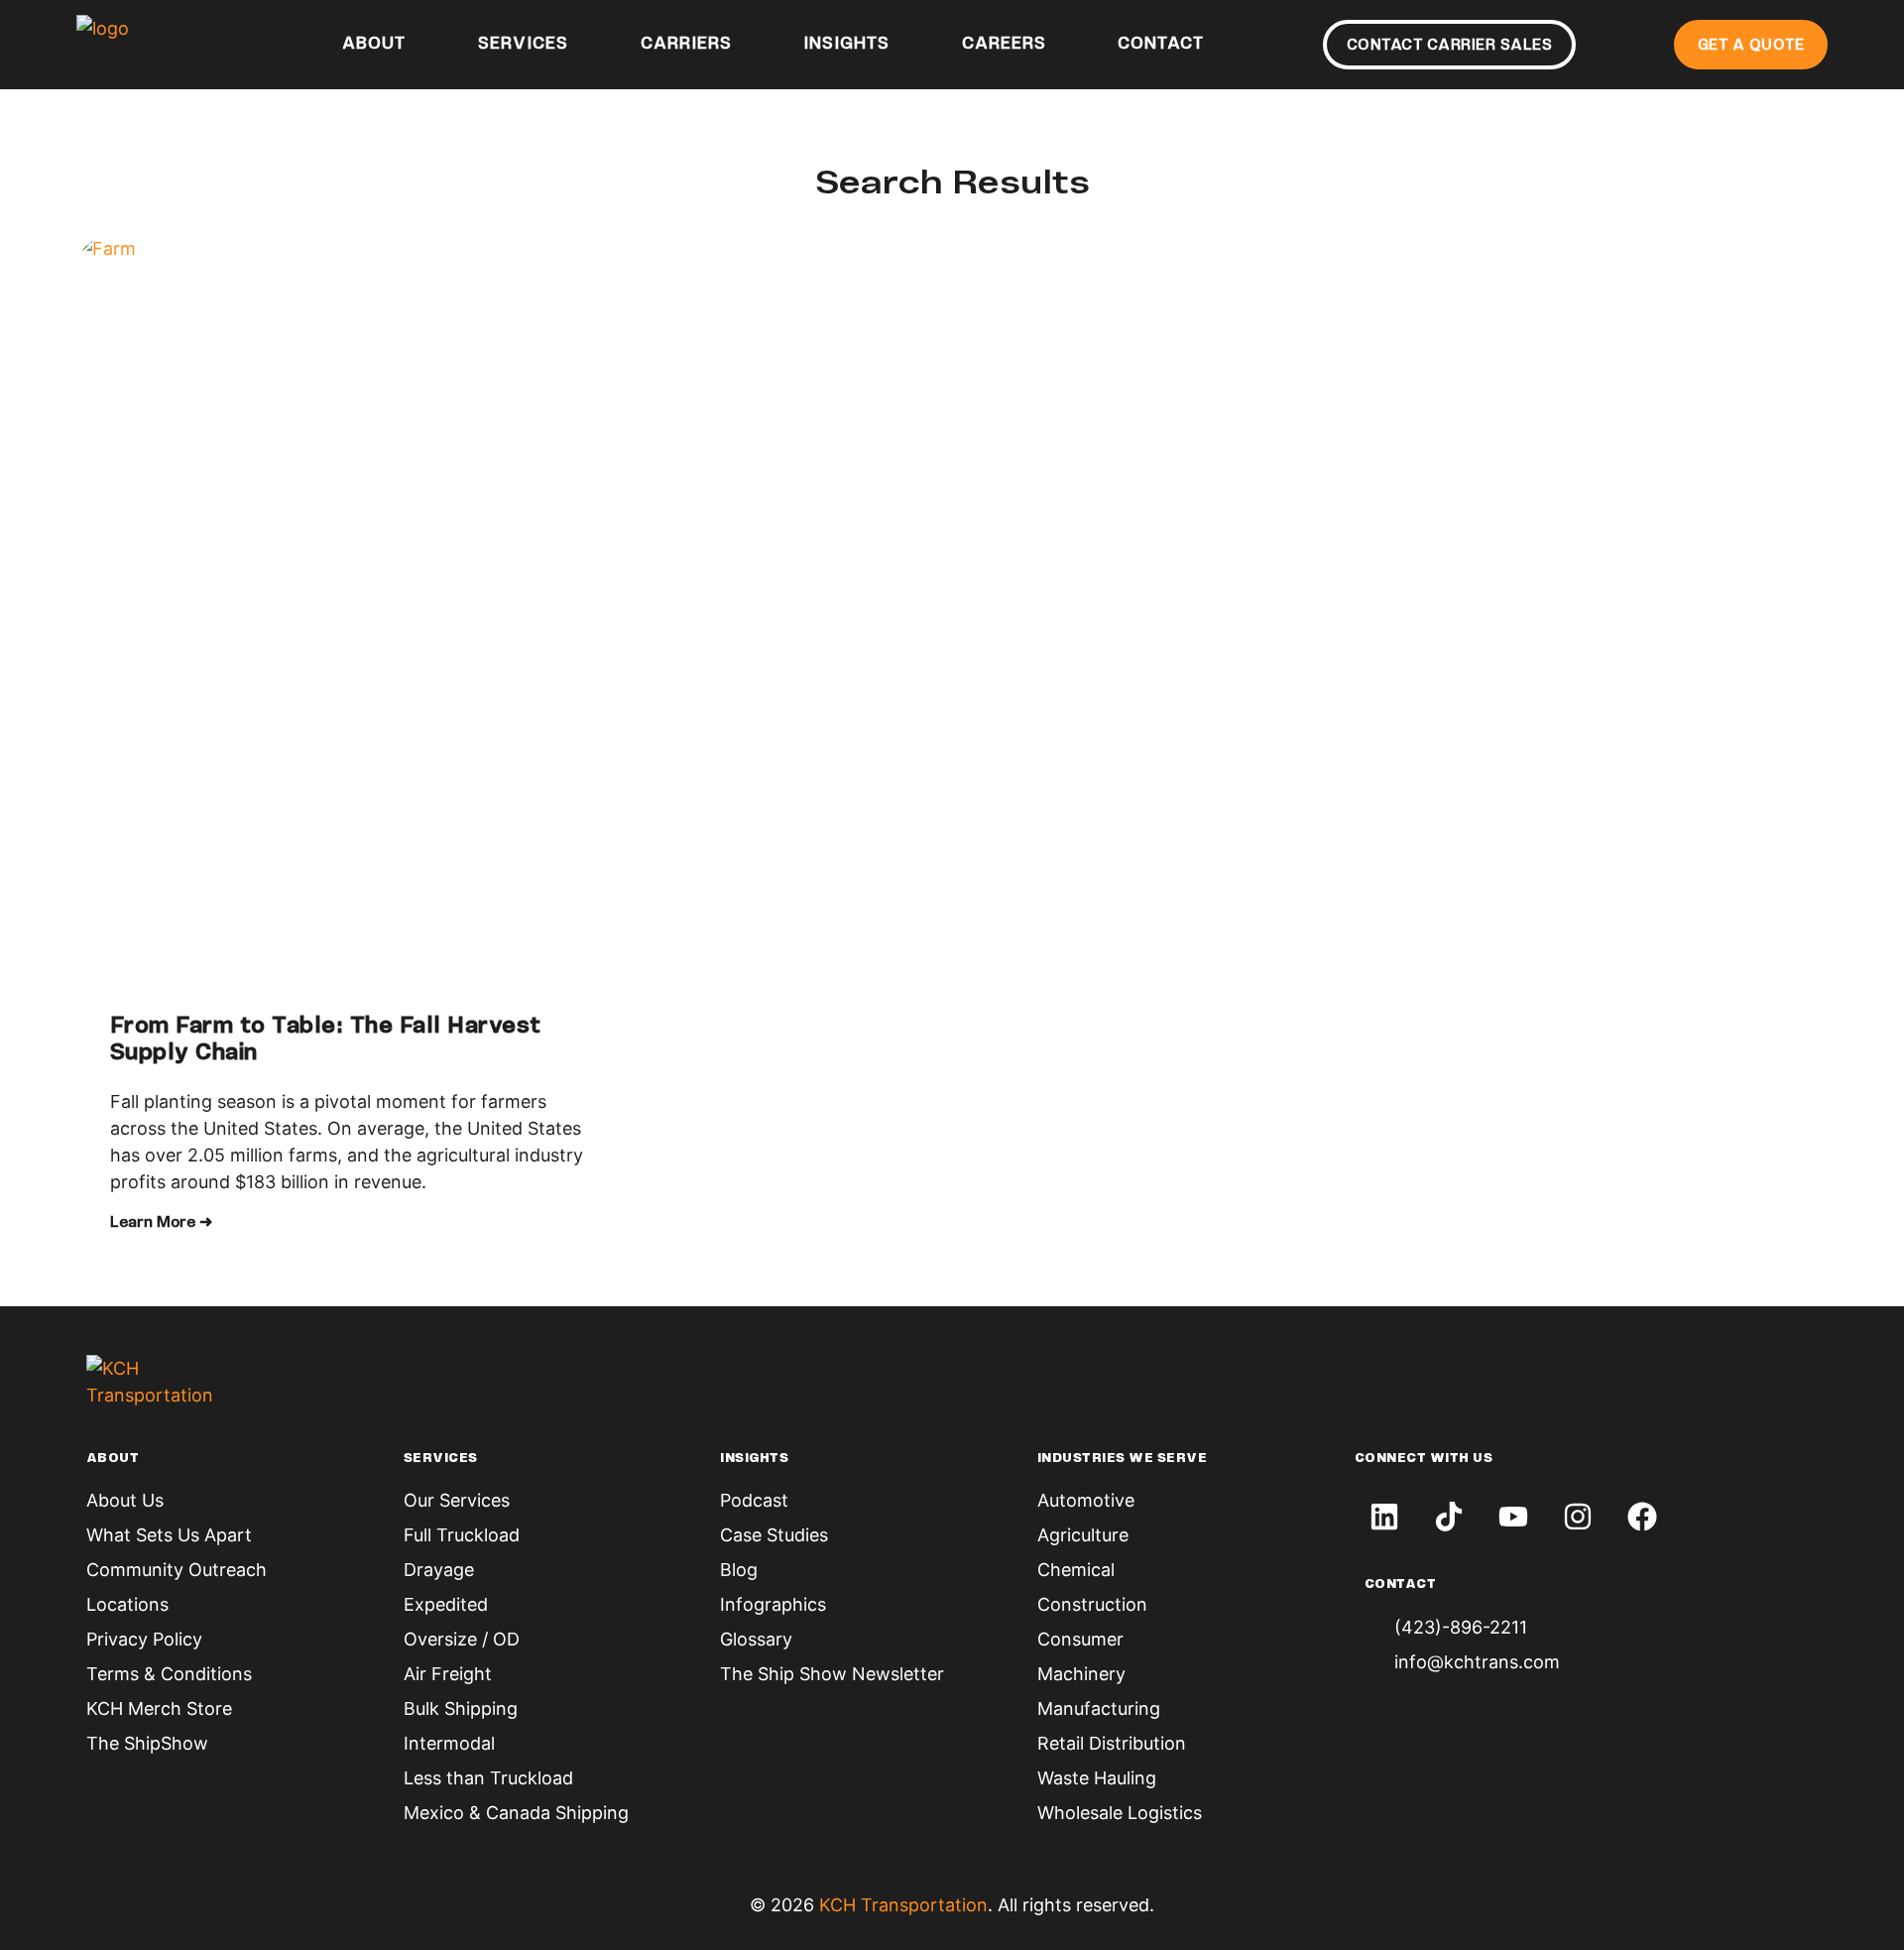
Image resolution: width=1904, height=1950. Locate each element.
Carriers (686, 45)
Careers (1004, 45)
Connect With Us (1424, 1459)
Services (523, 45)
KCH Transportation (903, 1905)
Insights (846, 45)
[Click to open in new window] (1384, 1517)
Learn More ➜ (161, 1223)
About (374, 45)
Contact (1161, 45)
